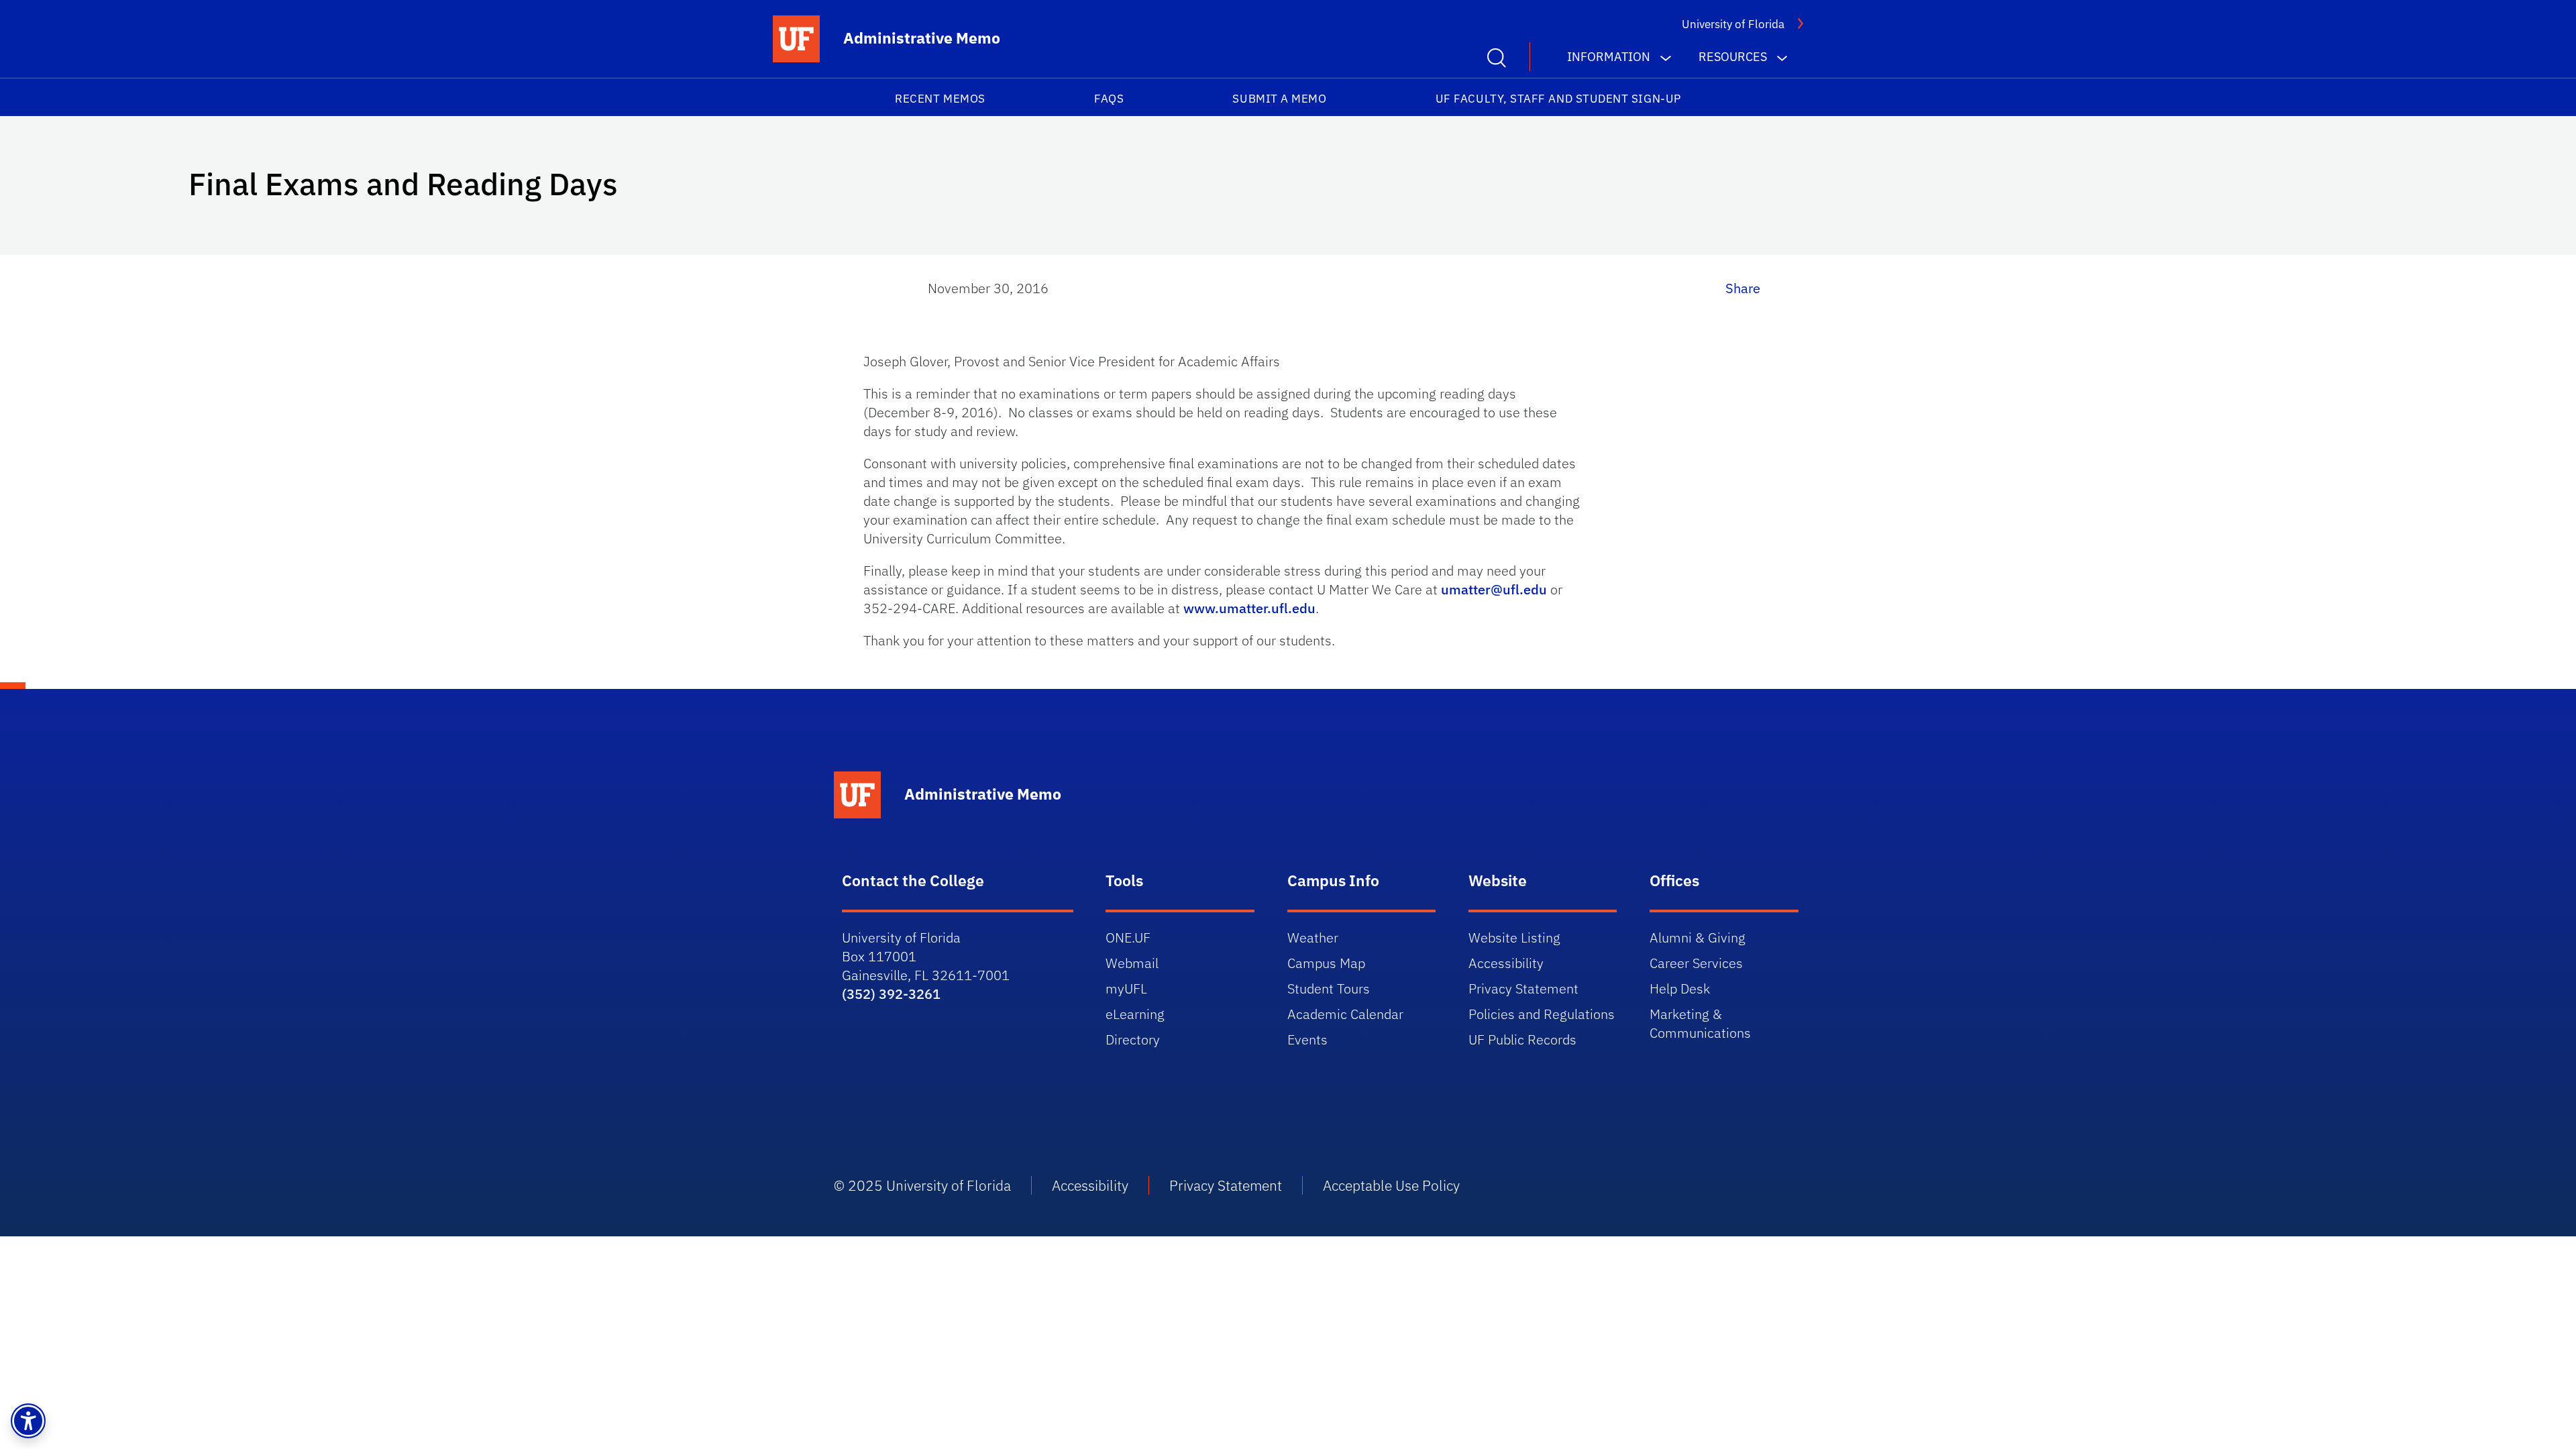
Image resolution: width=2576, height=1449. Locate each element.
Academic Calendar (1345, 1014)
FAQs (1109, 99)
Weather (1313, 937)
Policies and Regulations (1542, 1014)
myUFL (1126, 988)
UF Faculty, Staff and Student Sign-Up (1558, 99)
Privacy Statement (1523, 988)
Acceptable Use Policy (1391, 1185)
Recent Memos (940, 99)
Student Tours (1329, 988)
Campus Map (1326, 963)
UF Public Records (1522, 1039)
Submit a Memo (1279, 99)
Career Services (1696, 963)
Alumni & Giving (1698, 937)
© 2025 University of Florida (922, 1185)
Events (1307, 1039)
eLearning (1135, 1014)
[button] (28, 1421)
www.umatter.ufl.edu (1249, 608)
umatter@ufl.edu (1494, 589)
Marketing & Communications (1700, 1023)
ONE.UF (1128, 937)
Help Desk (1680, 988)
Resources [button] (1733, 57)
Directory (1133, 1039)
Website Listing (1514, 937)
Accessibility (1506, 963)
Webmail (1132, 963)
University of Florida (1733, 24)
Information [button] (1609, 57)
